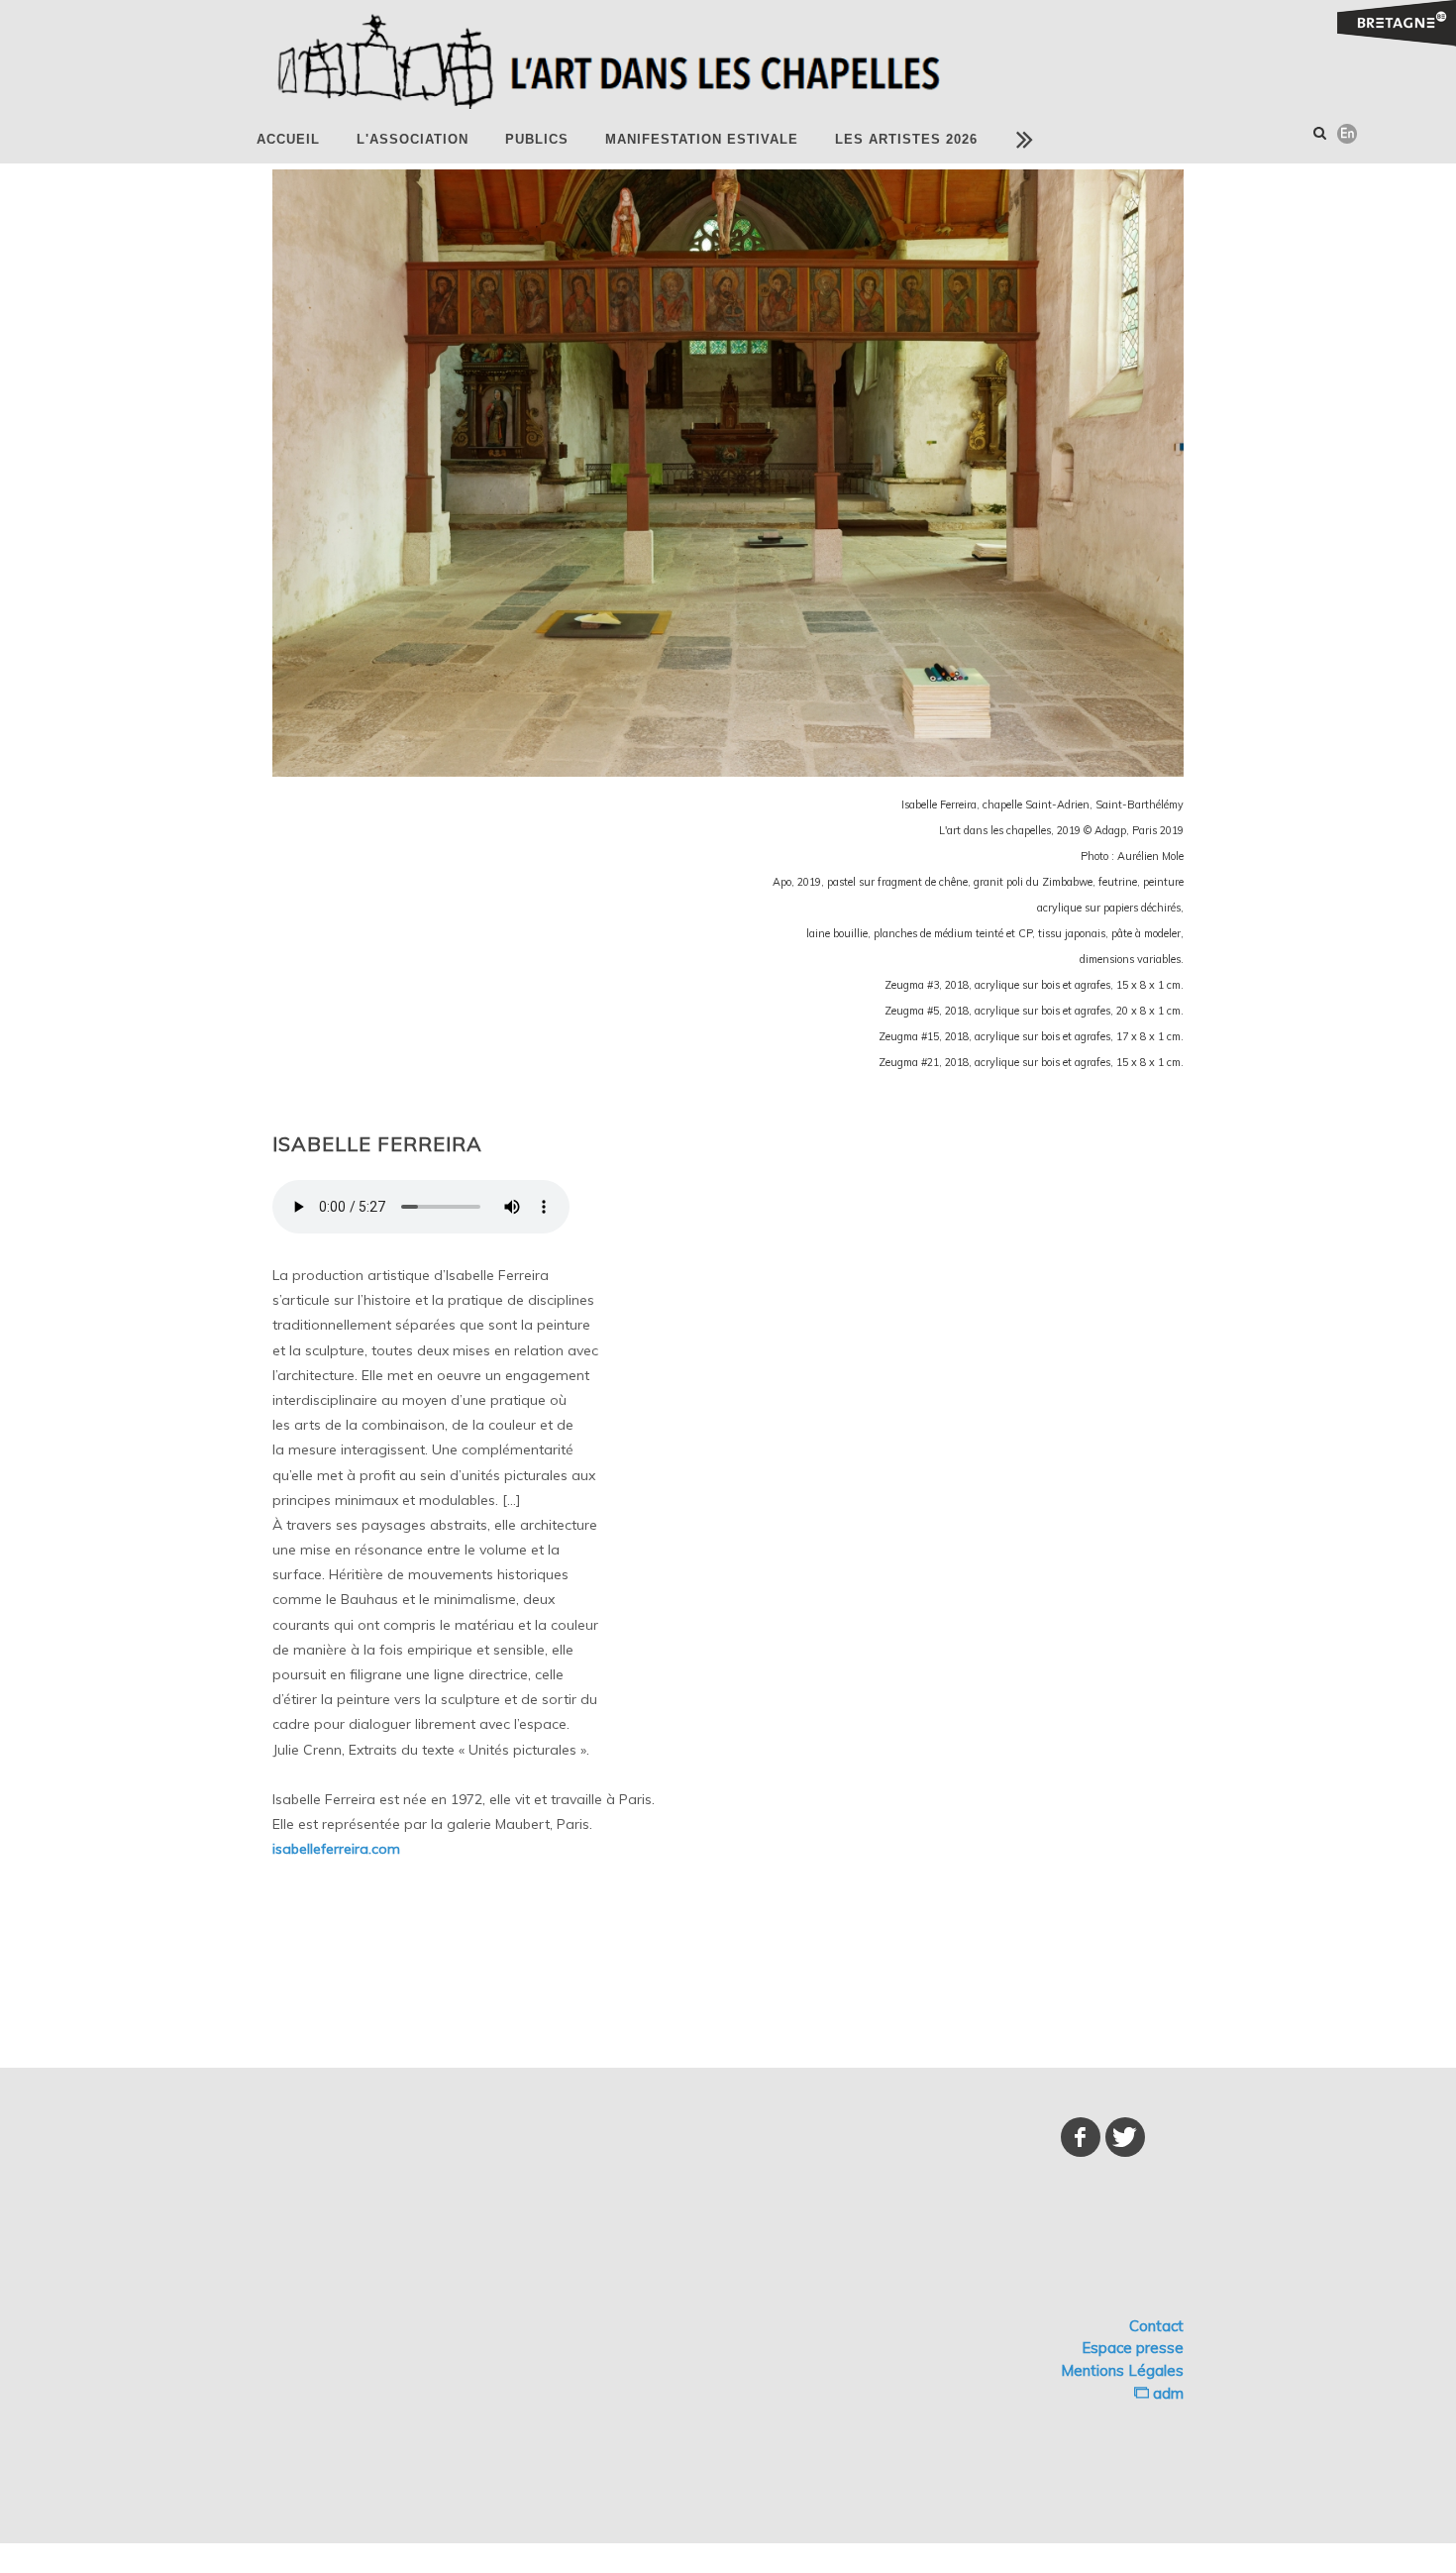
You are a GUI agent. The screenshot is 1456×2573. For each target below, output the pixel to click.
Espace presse (1133, 2348)
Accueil (288, 139)
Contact (1156, 2326)
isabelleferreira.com (336, 1849)
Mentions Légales (1122, 2370)
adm (1166, 2393)
